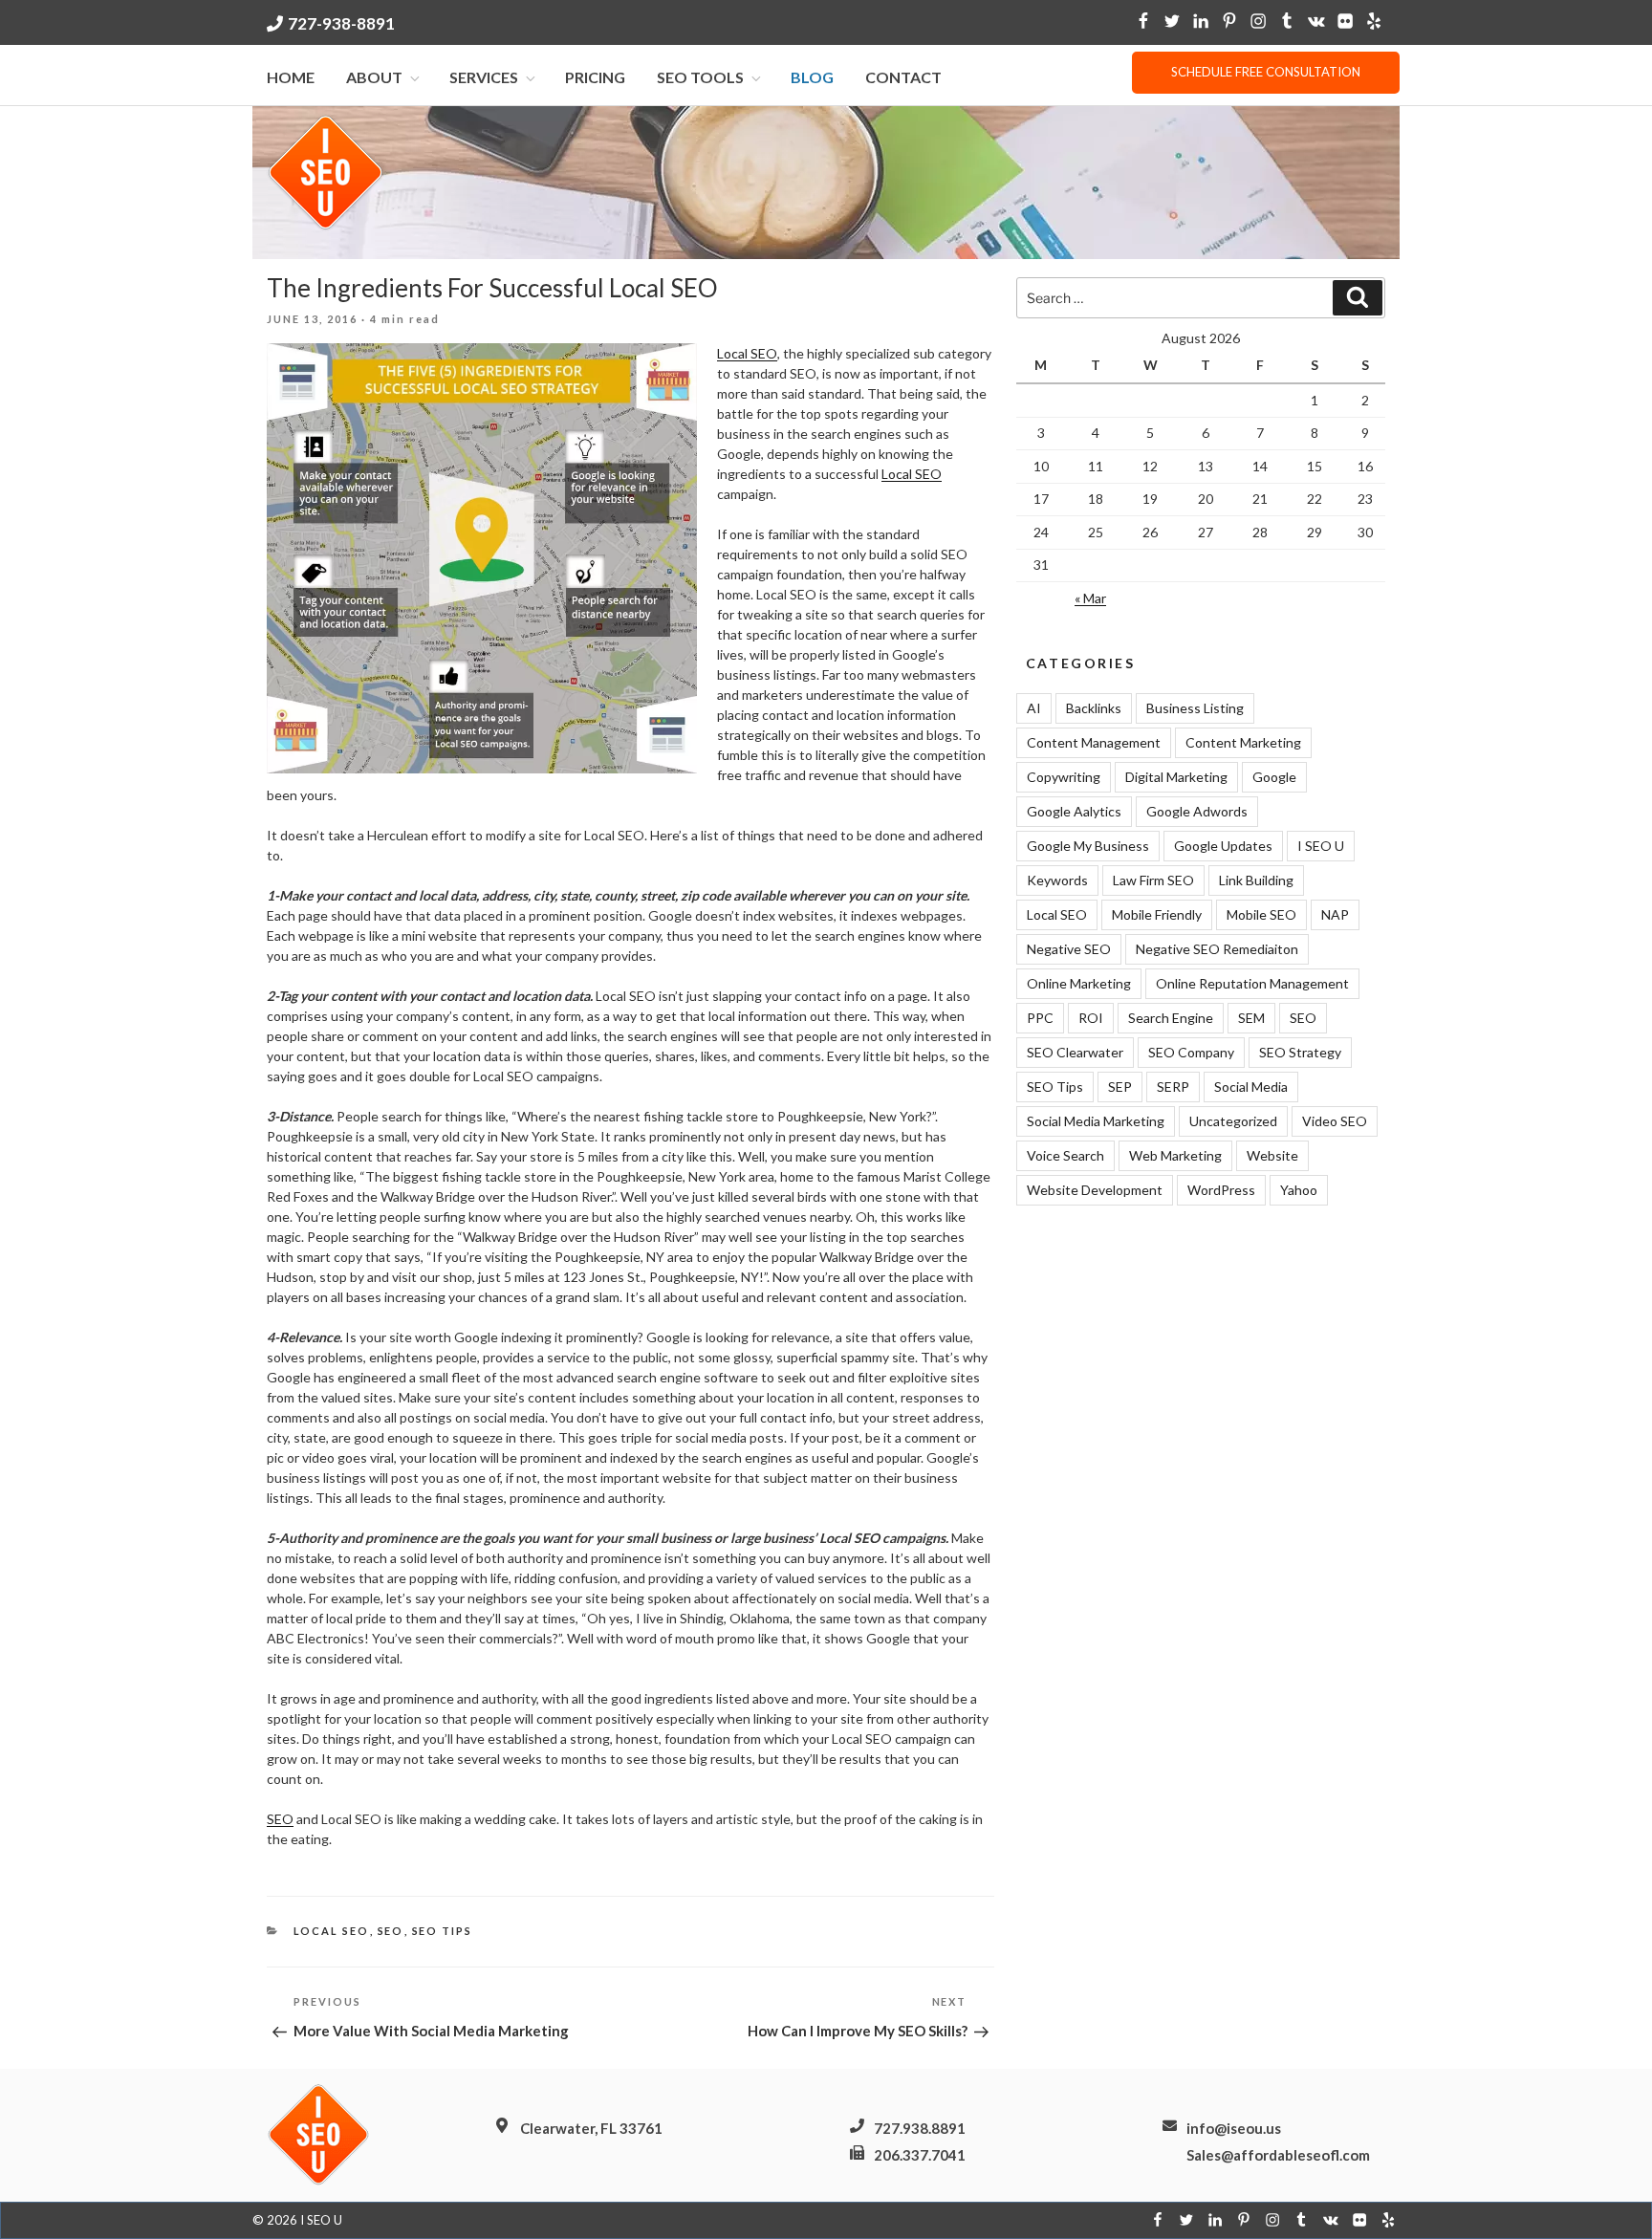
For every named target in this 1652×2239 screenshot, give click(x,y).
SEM (1251, 1018)
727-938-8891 (341, 23)
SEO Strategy (1300, 1052)
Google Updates (1223, 846)
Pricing (595, 77)
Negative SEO (1069, 949)
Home (291, 77)
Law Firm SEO (1153, 880)
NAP (1335, 914)
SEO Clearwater (1075, 1052)
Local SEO (747, 353)
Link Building (1256, 880)
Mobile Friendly (1157, 914)
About (374, 77)
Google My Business (1088, 846)
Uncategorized (1233, 1121)
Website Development (1095, 1190)
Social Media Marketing (1096, 1121)
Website (1272, 1155)
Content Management (1094, 742)
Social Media (1251, 1087)
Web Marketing (1175, 1155)
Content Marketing (1243, 742)
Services (484, 77)
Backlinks (1094, 708)
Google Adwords (1197, 811)
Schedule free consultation (1266, 72)
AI (1034, 708)
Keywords (1057, 880)
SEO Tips (443, 1931)
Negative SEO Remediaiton (1217, 949)
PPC (1040, 1018)
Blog (812, 77)
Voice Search (1065, 1155)
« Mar (1090, 598)
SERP (1173, 1087)
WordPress (1221, 1190)
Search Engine (1171, 1018)
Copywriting (1064, 777)
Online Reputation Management (1252, 983)
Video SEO (1335, 1121)
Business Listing (1195, 708)
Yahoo (1299, 1190)
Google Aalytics (1074, 811)
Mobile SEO (1261, 914)
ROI (1091, 1018)
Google (1274, 777)
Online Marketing (1079, 983)
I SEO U (1321, 846)
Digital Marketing (1176, 777)
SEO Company (1191, 1052)
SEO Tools (700, 77)
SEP (1120, 1087)
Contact (903, 77)
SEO (280, 1819)
